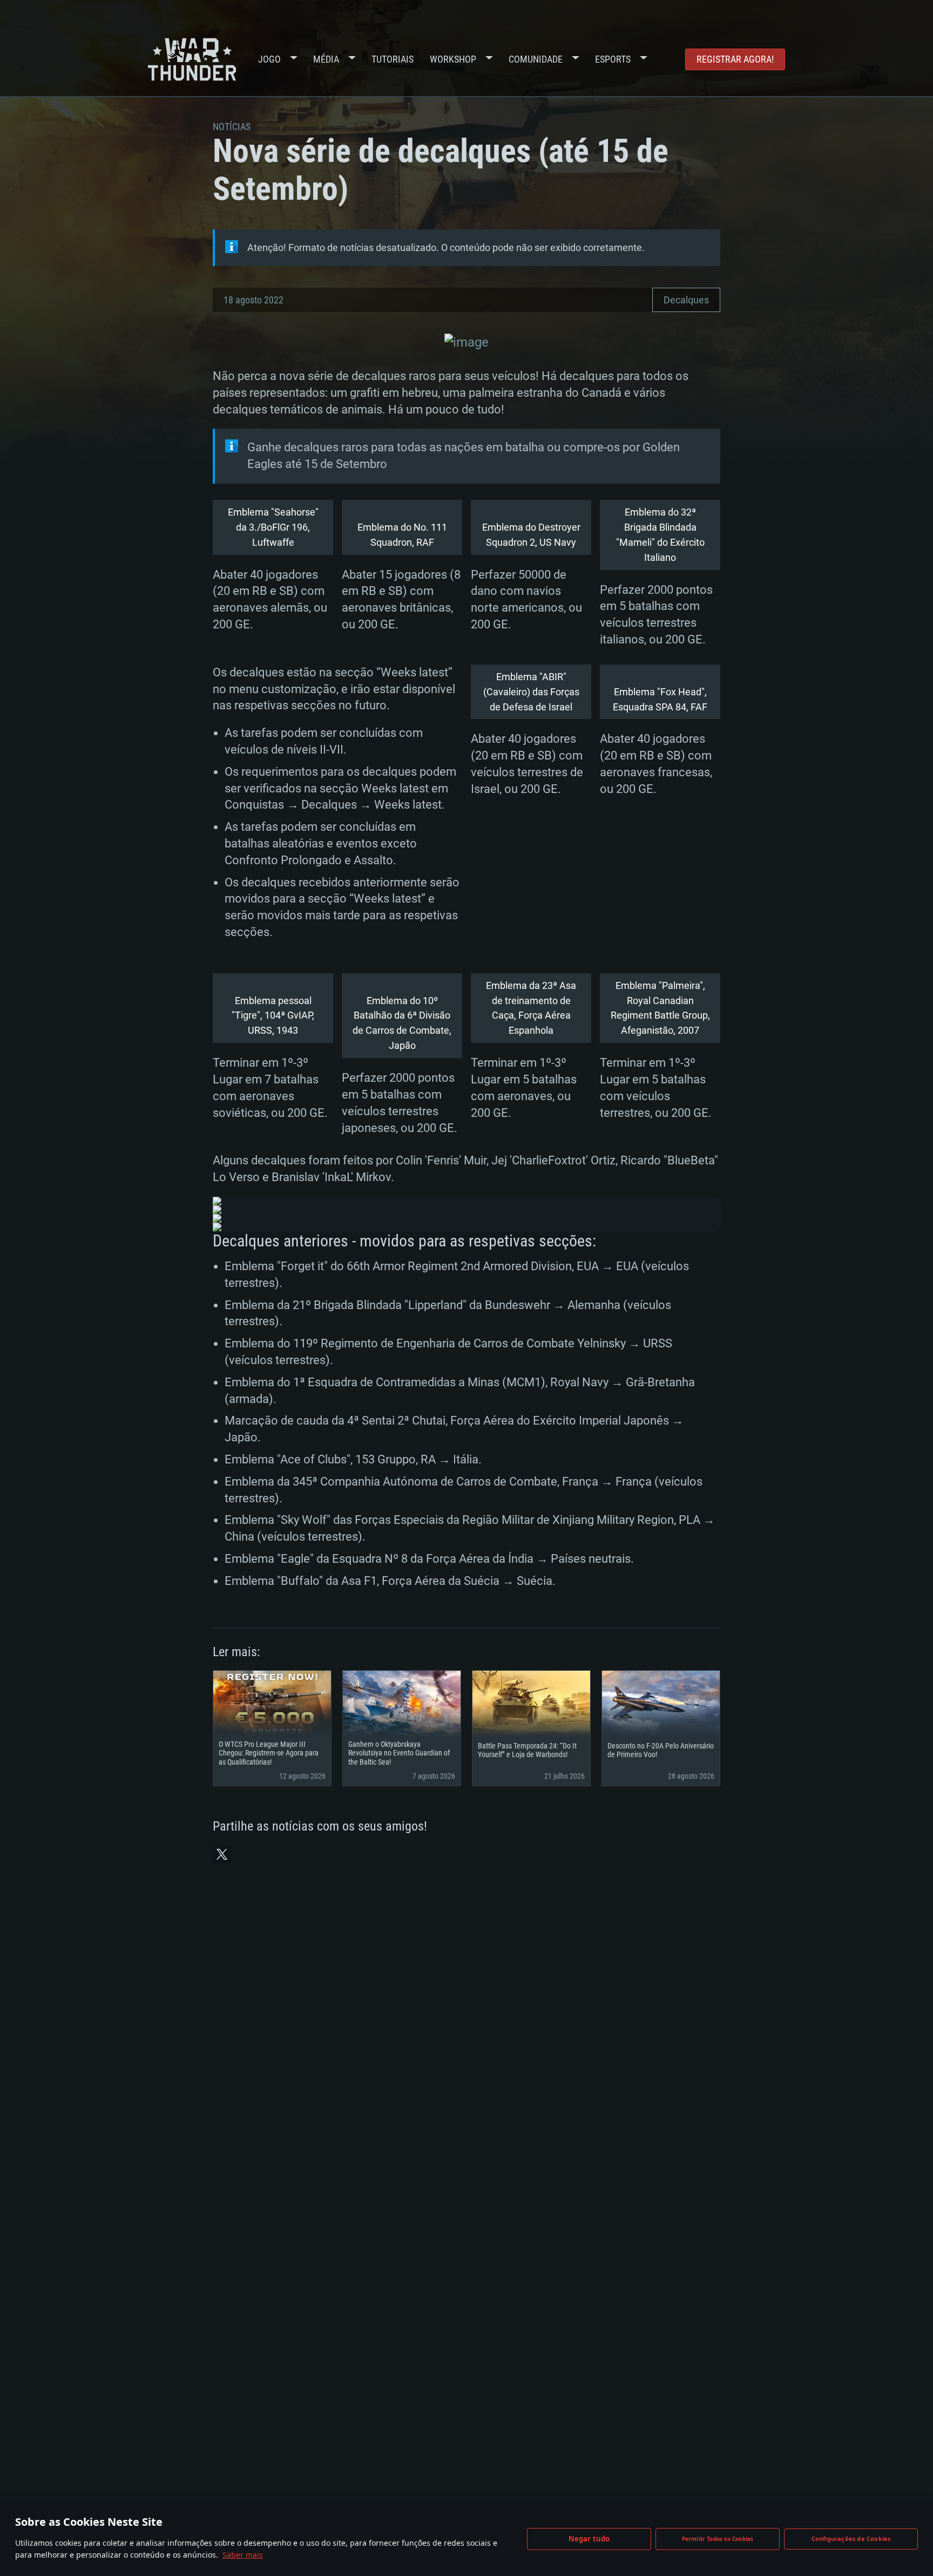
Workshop (453, 59)
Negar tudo (589, 2539)
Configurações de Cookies (851, 2538)
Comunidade (536, 59)
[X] (222, 1854)
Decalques (686, 300)
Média (326, 59)
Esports (613, 59)
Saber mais (243, 2555)
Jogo (269, 59)
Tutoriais (393, 59)
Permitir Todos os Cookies (718, 2539)
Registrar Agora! (735, 59)
